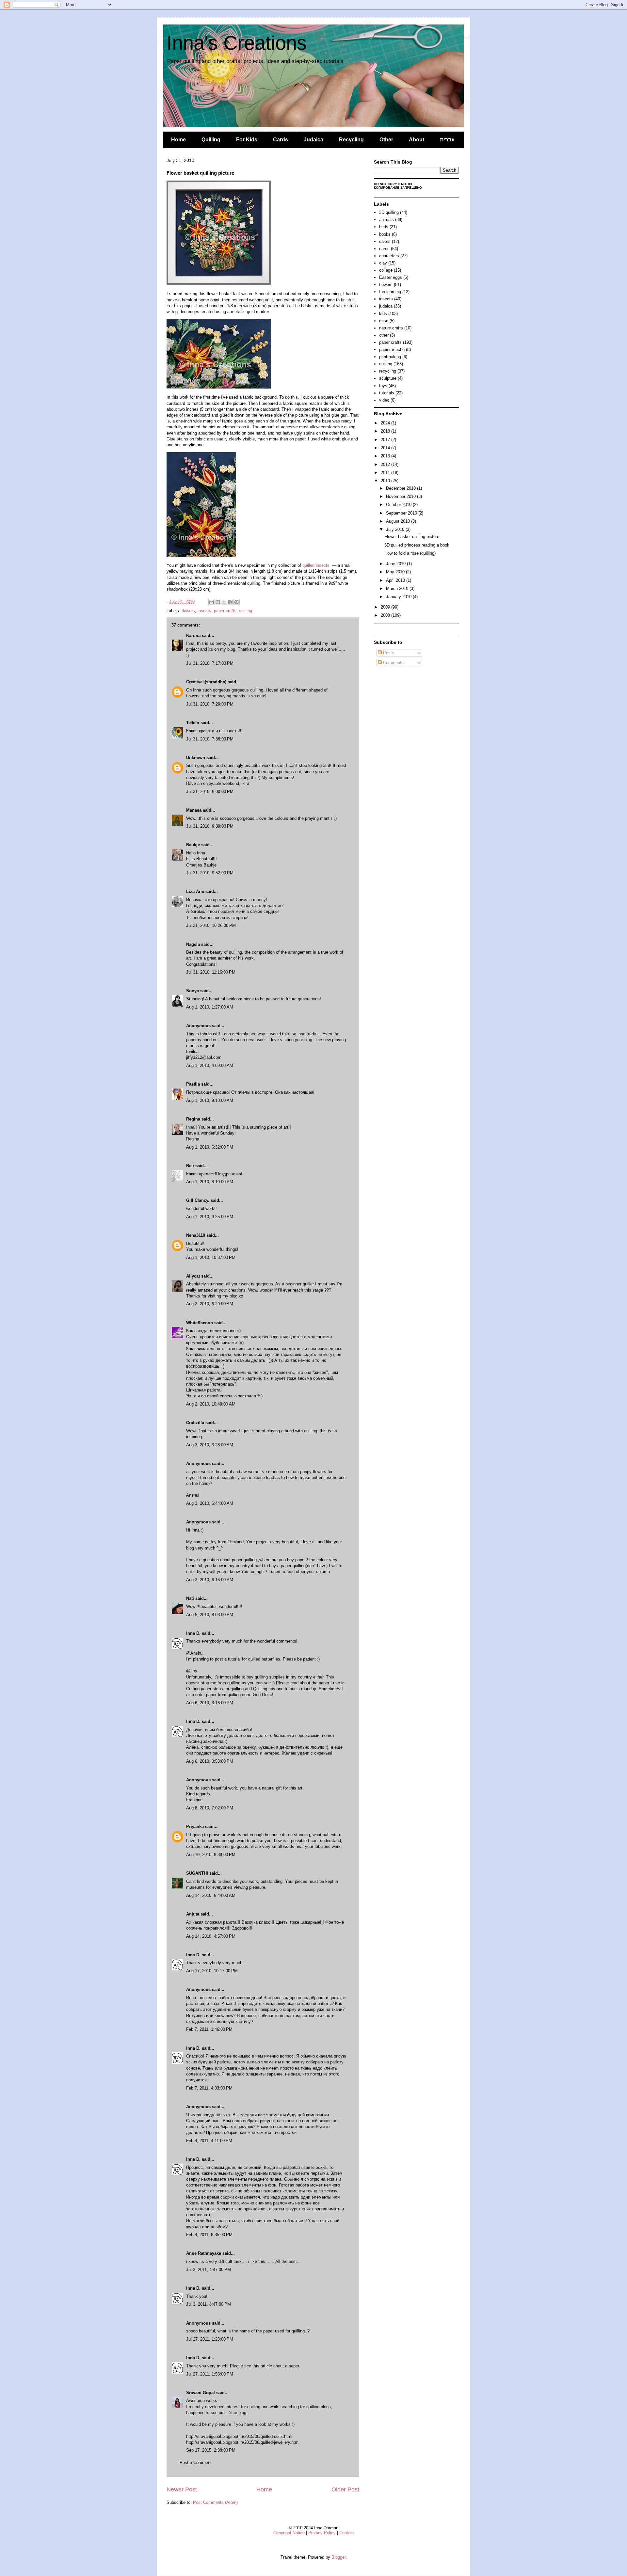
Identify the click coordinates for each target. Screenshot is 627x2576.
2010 (386, 481)
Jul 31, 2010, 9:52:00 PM (210, 873)
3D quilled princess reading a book (417, 545)
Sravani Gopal (201, 2393)
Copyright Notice (289, 2533)
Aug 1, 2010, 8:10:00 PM (210, 1182)
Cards (281, 140)
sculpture (388, 378)
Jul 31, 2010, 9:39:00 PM (210, 826)
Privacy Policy (322, 2533)
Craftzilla (195, 1423)
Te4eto (193, 723)
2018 (386, 431)
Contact (347, 2533)
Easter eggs (391, 277)
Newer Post (182, 2489)
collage (386, 270)
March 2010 (398, 588)
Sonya (193, 991)
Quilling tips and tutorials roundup (285, 1689)
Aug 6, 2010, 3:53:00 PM (210, 1761)
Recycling (351, 140)
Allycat (193, 1276)
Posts (388, 653)
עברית (447, 140)
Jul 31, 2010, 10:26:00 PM (211, 925)
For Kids (247, 140)
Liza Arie (195, 891)
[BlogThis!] (218, 602)
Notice (407, 184)
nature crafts (391, 328)
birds (384, 227)
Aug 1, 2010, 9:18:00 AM (210, 1100)
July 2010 (396, 529)
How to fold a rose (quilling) (410, 553)
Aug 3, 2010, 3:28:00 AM (210, 1445)
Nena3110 (196, 1235)
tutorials (387, 393)
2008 (386, 615)
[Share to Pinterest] (236, 602)
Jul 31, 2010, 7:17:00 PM (210, 663)
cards (384, 249)
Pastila (193, 1084)
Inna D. (193, 1633)
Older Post (345, 2489)
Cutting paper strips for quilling (215, 1689)
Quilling (211, 140)
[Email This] (212, 602)
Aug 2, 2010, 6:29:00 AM (210, 1304)
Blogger (338, 2557)
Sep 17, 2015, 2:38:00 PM (211, 2450)
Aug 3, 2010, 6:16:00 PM (210, 1580)
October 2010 (399, 505)
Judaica (313, 140)
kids (383, 314)
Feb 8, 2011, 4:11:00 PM (209, 2141)
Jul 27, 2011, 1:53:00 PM (210, 2374)
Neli (190, 1166)
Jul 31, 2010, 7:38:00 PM (210, 739)
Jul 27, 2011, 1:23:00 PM (210, 2339)
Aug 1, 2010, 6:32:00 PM (210, 1147)
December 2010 (402, 488)
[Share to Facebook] (230, 602)
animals (386, 220)
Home (178, 140)
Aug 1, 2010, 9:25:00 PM (210, 1217)
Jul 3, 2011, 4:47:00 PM (209, 2270)
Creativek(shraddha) (206, 682)
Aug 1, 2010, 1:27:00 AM (210, 1007)
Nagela (193, 944)
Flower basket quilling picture (412, 537)
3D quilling (389, 212)
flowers (188, 611)
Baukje (193, 845)
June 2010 (396, 564)
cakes (385, 241)
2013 (386, 456)
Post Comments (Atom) (215, 2502)
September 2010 (402, 513)
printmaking (390, 357)
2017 (386, 440)
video (384, 400)
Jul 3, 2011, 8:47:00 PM (209, 2304)
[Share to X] (224, 602)
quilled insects (316, 565)
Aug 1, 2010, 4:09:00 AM (210, 1065)
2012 (386, 464)
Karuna (193, 636)
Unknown (196, 758)
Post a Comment (196, 2463)
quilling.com (239, 1695)
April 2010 (396, 580)
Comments (393, 663)
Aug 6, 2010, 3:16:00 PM (210, 1703)
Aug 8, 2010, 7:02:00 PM (210, 1808)
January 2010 (399, 597)
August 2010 (399, 521)
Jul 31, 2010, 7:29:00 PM (210, 704)
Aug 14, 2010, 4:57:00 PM (211, 1936)
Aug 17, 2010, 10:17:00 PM (212, 1971)
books (385, 234)
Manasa (194, 810)
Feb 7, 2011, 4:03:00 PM (209, 2088)
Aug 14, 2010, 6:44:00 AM (211, 1895)
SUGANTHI (197, 1873)
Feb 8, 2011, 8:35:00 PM (209, 2235)
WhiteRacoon (200, 1323)
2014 (386, 448)
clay (383, 263)
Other (386, 140)
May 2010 (396, 572)
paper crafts (225, 611)
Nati (190, 1598)
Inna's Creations (237, 43)
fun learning (390, 292)
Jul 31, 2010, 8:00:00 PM (210, 792)
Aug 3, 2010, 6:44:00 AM (210, 1503)
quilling (246, 611)
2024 (386, 423)
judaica (386, 306)
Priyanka (195, 1827)
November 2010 (402, 496)
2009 (386, 607)
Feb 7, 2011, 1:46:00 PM (209, 2029)
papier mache (392, 350)
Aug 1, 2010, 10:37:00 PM (211, 1257)
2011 (386, 473)
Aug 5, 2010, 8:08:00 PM (210, 1615)
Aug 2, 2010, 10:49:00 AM (211, 1404)
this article (262, 2366)
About (417, 140)
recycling (388, 371)
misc (384, 321)
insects (204, 611)
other (384, 335)
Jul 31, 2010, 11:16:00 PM (211, 972)
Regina (193, 1119)
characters (389, 256)
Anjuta (193, 1914)
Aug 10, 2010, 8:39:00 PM (211, 1855)
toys (383, 386)
